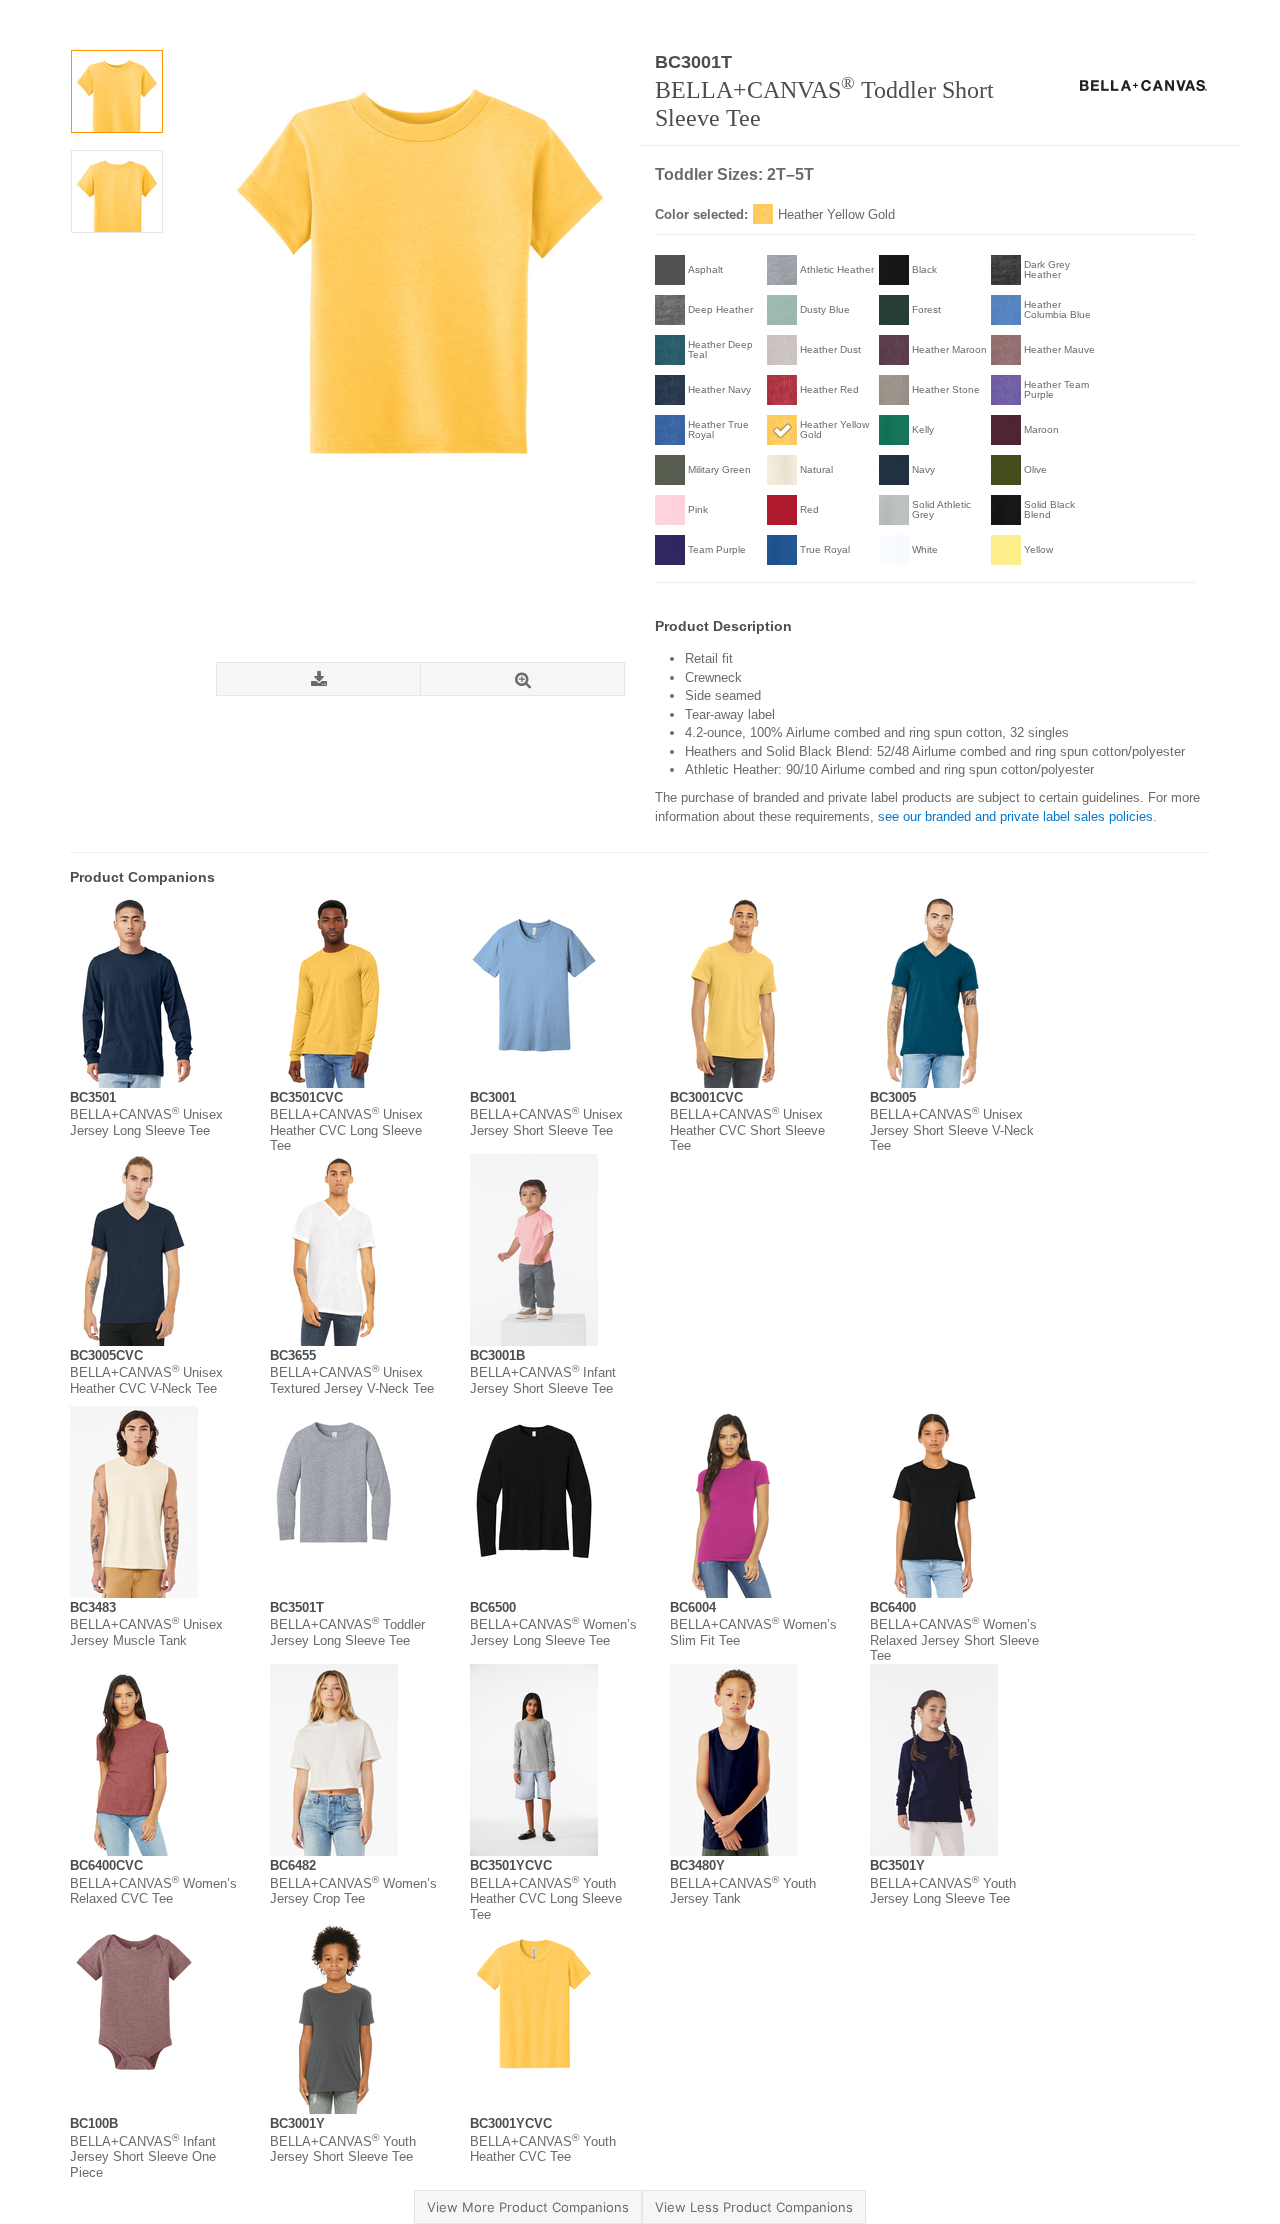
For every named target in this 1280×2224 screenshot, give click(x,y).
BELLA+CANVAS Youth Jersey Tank (743, 1891)
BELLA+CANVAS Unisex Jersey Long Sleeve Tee (146, 1122)
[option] (116, 91)
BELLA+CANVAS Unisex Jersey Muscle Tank (146, 1632)
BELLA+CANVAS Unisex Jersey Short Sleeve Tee (546, 1122)
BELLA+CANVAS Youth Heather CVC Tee (543, 2149)
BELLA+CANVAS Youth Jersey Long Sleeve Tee (943, 1891)
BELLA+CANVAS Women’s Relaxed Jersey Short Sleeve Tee (954, 1640)
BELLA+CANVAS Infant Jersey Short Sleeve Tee (543, 1380)
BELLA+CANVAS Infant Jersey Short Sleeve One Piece (143, 2157)
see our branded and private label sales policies (1015, 816)
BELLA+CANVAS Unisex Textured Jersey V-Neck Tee (352, 1380)
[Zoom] (522, 679)
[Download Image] (318, 679)
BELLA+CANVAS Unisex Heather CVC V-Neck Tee (146, 1380)
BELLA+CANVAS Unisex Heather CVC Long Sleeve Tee (346, 1130)
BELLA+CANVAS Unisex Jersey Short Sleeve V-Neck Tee (952, 1130)
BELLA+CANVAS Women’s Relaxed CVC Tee (153, 1891)
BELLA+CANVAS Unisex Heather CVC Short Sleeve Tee (747, 1130)
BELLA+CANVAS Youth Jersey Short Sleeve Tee (343, 2149)
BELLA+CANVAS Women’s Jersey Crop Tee (353, 1891)
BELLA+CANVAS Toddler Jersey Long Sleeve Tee (347, 1632)
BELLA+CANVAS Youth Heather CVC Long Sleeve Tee (546, 1899)
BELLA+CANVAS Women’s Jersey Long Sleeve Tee (553, 1632)
